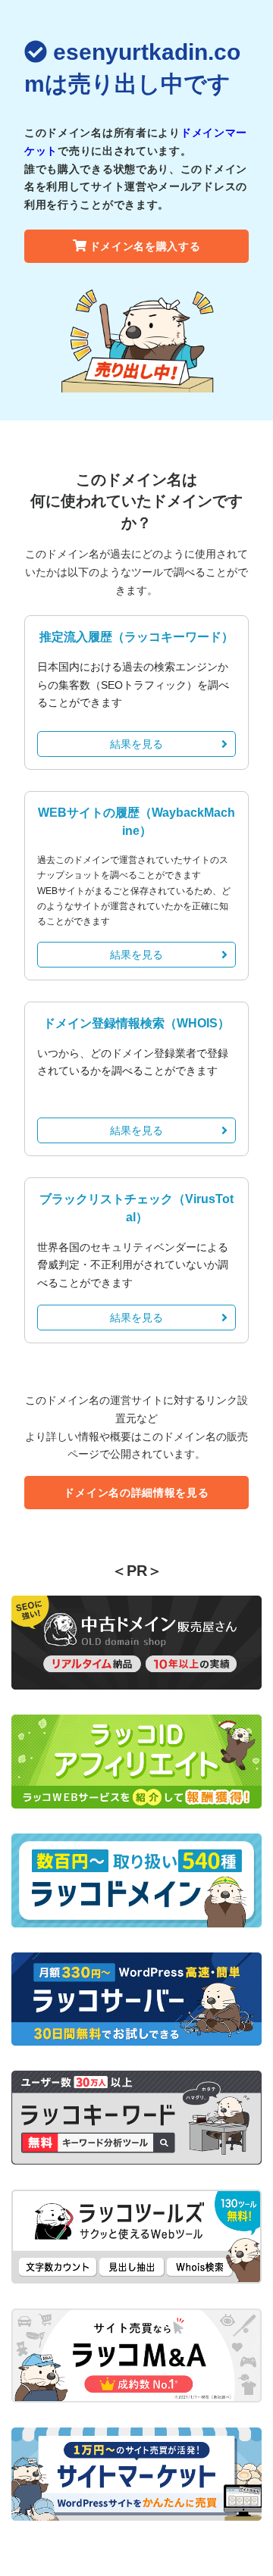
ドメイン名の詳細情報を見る (136, 1493)
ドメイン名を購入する (145, 246)
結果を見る (136, 744)
